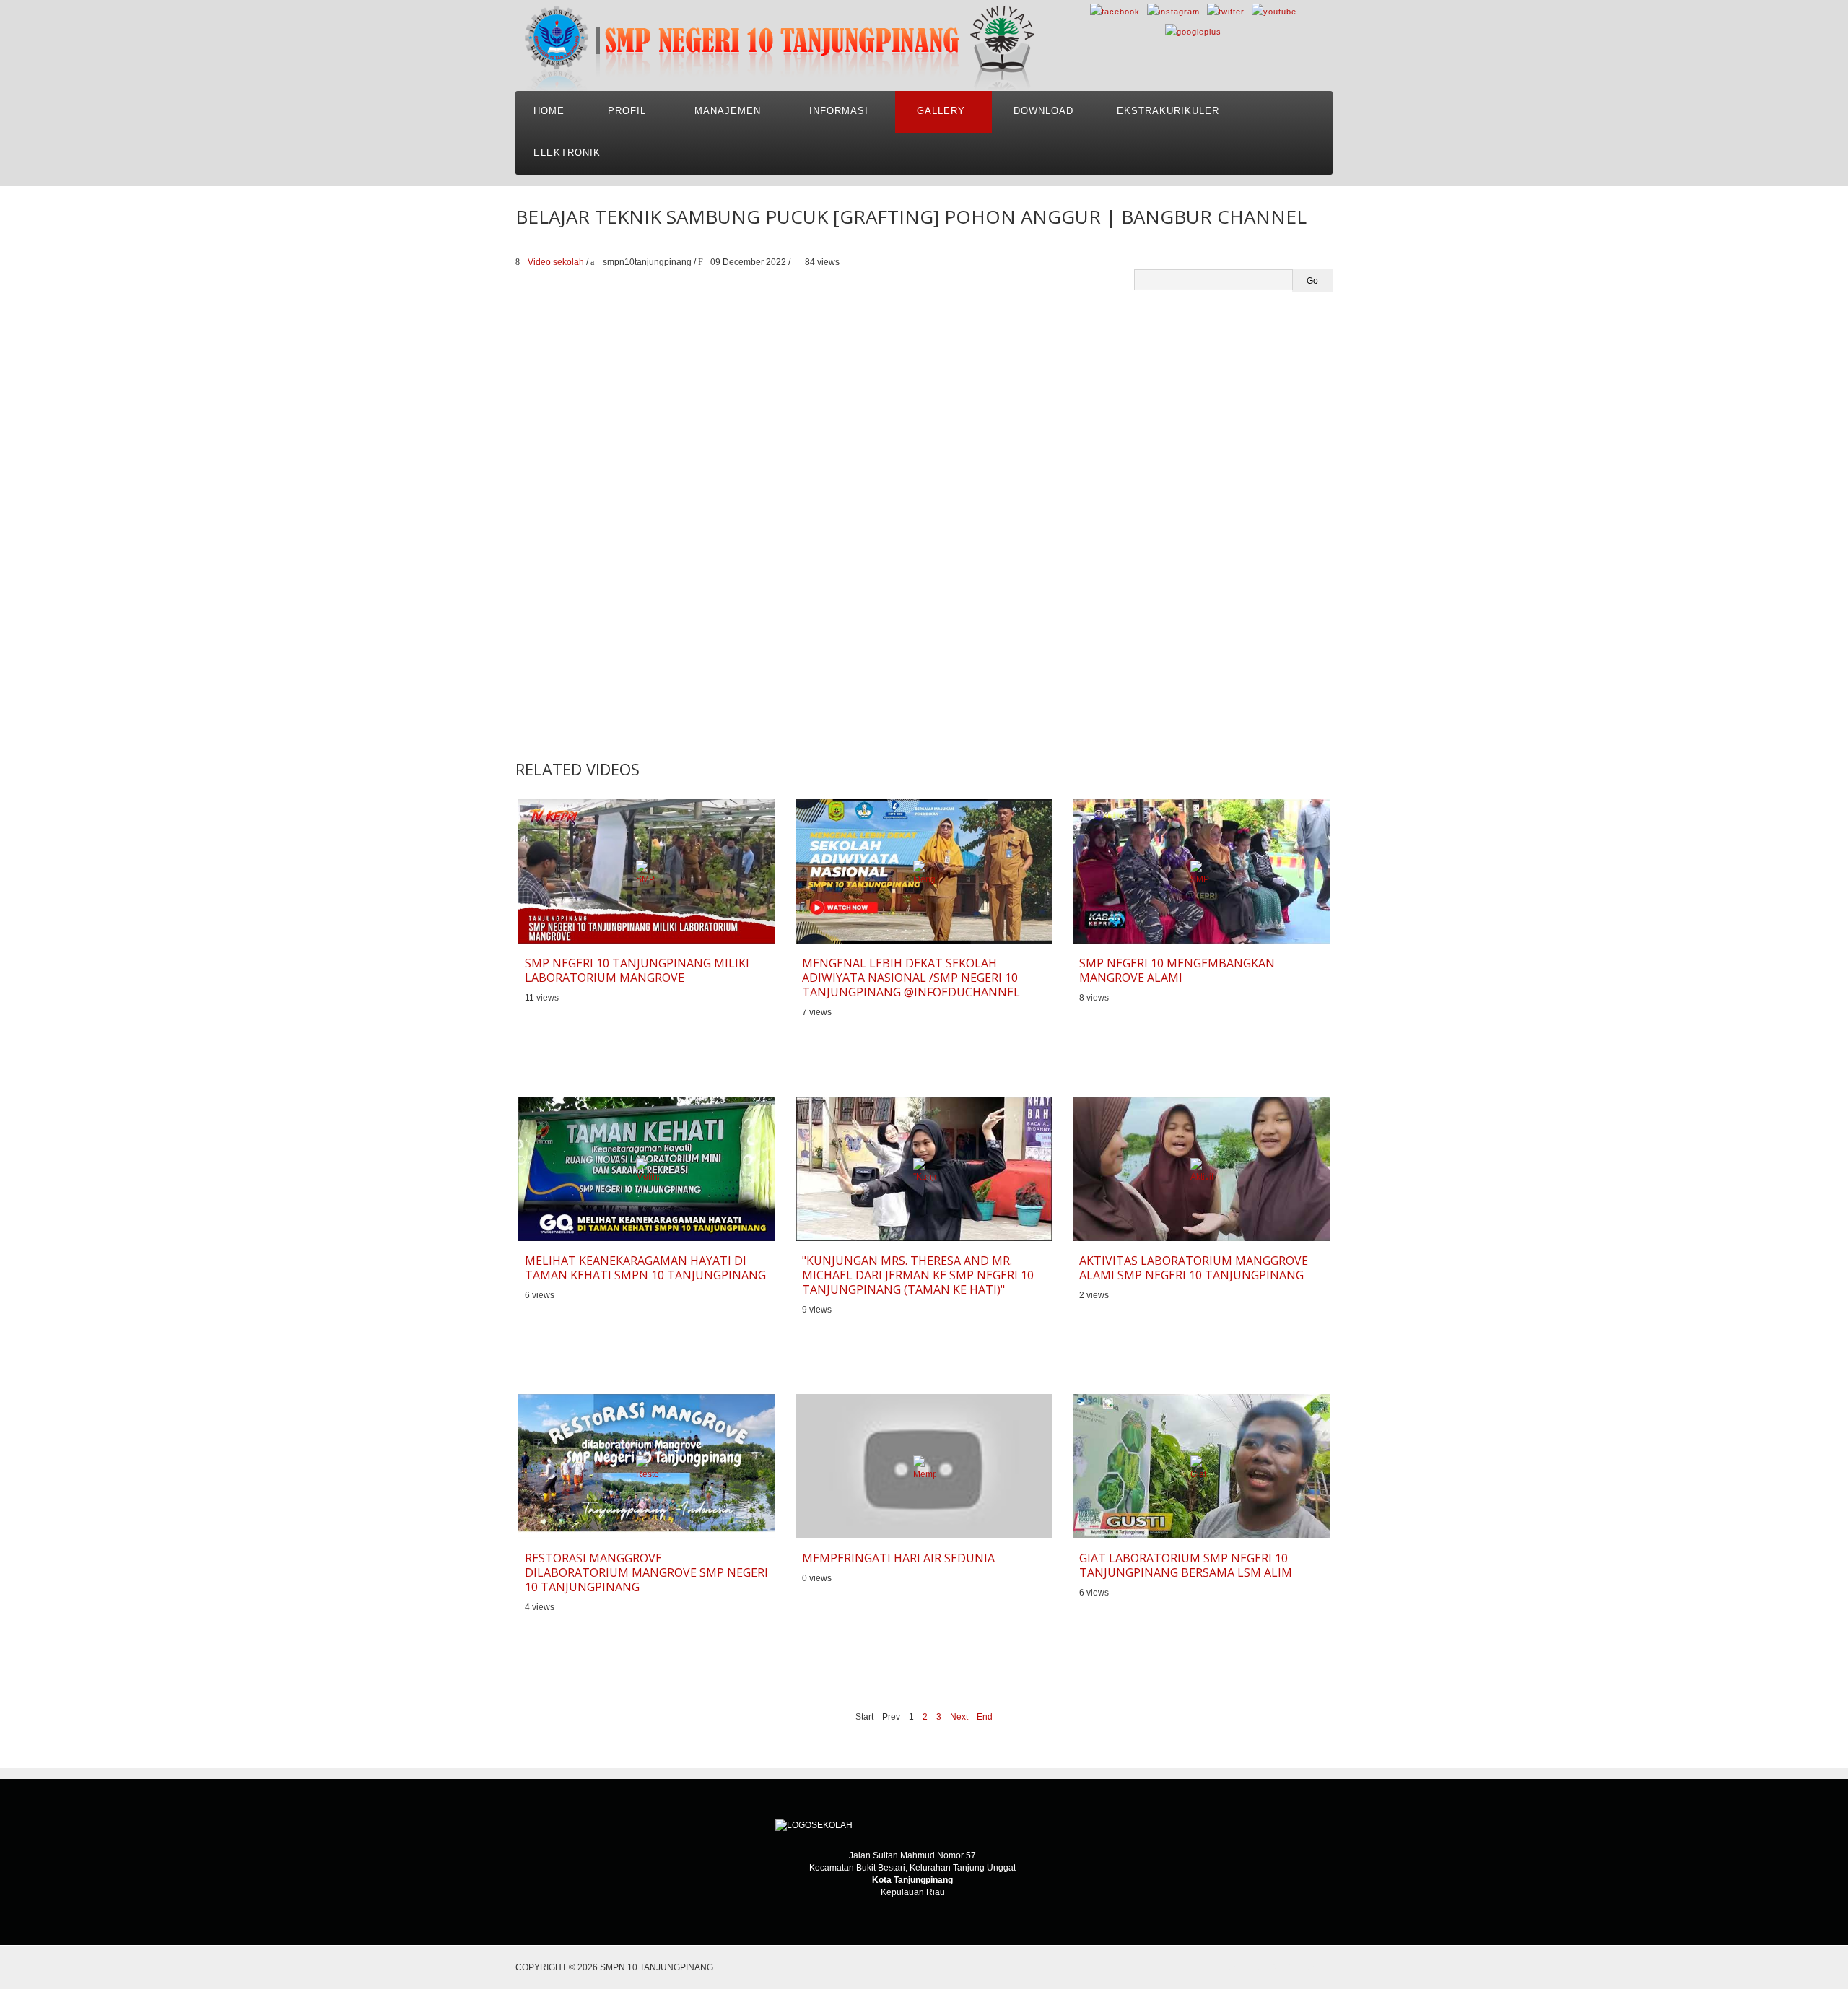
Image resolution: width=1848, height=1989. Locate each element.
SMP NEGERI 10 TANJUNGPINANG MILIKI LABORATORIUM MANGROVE (637, 970)
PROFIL (627, 111)
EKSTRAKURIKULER (1168, 111)
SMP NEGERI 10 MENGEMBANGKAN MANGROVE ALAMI (1177, 970)
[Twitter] (1226, 11)
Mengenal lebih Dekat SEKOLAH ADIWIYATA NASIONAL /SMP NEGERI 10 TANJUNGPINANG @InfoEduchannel (911, 978)
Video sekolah (556, 262)
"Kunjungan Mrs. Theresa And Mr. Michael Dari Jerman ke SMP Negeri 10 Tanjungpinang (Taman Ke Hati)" (918, 1275)
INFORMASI (839, 111)
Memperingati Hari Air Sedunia (898, 1558)
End (985, 1717)
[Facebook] (1115, 11)
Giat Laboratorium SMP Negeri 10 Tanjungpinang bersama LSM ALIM (1186, 1565)
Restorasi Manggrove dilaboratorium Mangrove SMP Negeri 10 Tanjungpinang (646, 1572)
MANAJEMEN (728, 111)
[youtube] (1274, 11)
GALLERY (941, 111)
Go (1312, 281)
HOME (549, 111)
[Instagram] (1173, 11)
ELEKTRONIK (567, 153)
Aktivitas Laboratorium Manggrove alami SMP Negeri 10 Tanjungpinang (1194, 1268)
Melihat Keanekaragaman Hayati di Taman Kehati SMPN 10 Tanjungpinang (645, 1268)
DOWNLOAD (1043, 111)
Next (959, 1717)
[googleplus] (1193, 31)
